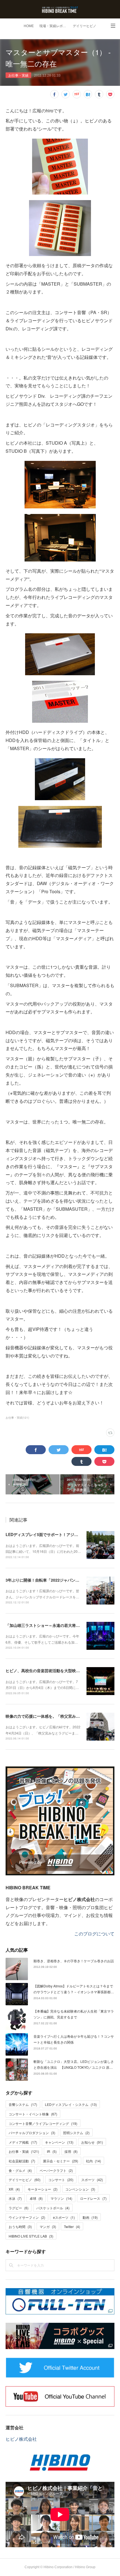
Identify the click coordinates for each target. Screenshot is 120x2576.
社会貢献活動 (22, 2161)
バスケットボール (53, 2208)
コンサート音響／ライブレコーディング (43, 2123)
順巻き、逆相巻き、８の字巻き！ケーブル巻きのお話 (74, 1961)
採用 (71, 2151)
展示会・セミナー (61, 2161)
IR (52, 2151)
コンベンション (80, 2189)
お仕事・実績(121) (17, 1418)
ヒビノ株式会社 (21, 2439)
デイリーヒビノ (85, 26)
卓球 (36, 2198)
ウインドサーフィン (27, 2217)
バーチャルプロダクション (32, 2133)
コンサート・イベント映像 (33, 2114)
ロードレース (93, 2198)
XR (14, 2189)
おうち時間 (20, 2227)
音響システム (23, 2104)
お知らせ (92, 2142)
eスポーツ (64, 2217)
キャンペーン (59, 2142)
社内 (93, 2161)
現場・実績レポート (54, 26)
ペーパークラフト (56, 2170)
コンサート (61, 2180)
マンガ (48, 2227)
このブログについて (94, 1934)
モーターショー (43, 2189)
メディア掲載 (23, 2142)
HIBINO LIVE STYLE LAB (31, 2236)
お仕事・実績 (18, 75)
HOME (29, 26)
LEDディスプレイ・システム (71, 2104)
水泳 (15, 2198)
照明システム (76, 2133)
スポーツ (92, 2180)
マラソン (61, 2198)
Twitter (72, 2227)
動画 (90, 2217)
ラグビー (19, 2208)
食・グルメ (20, 2170)
